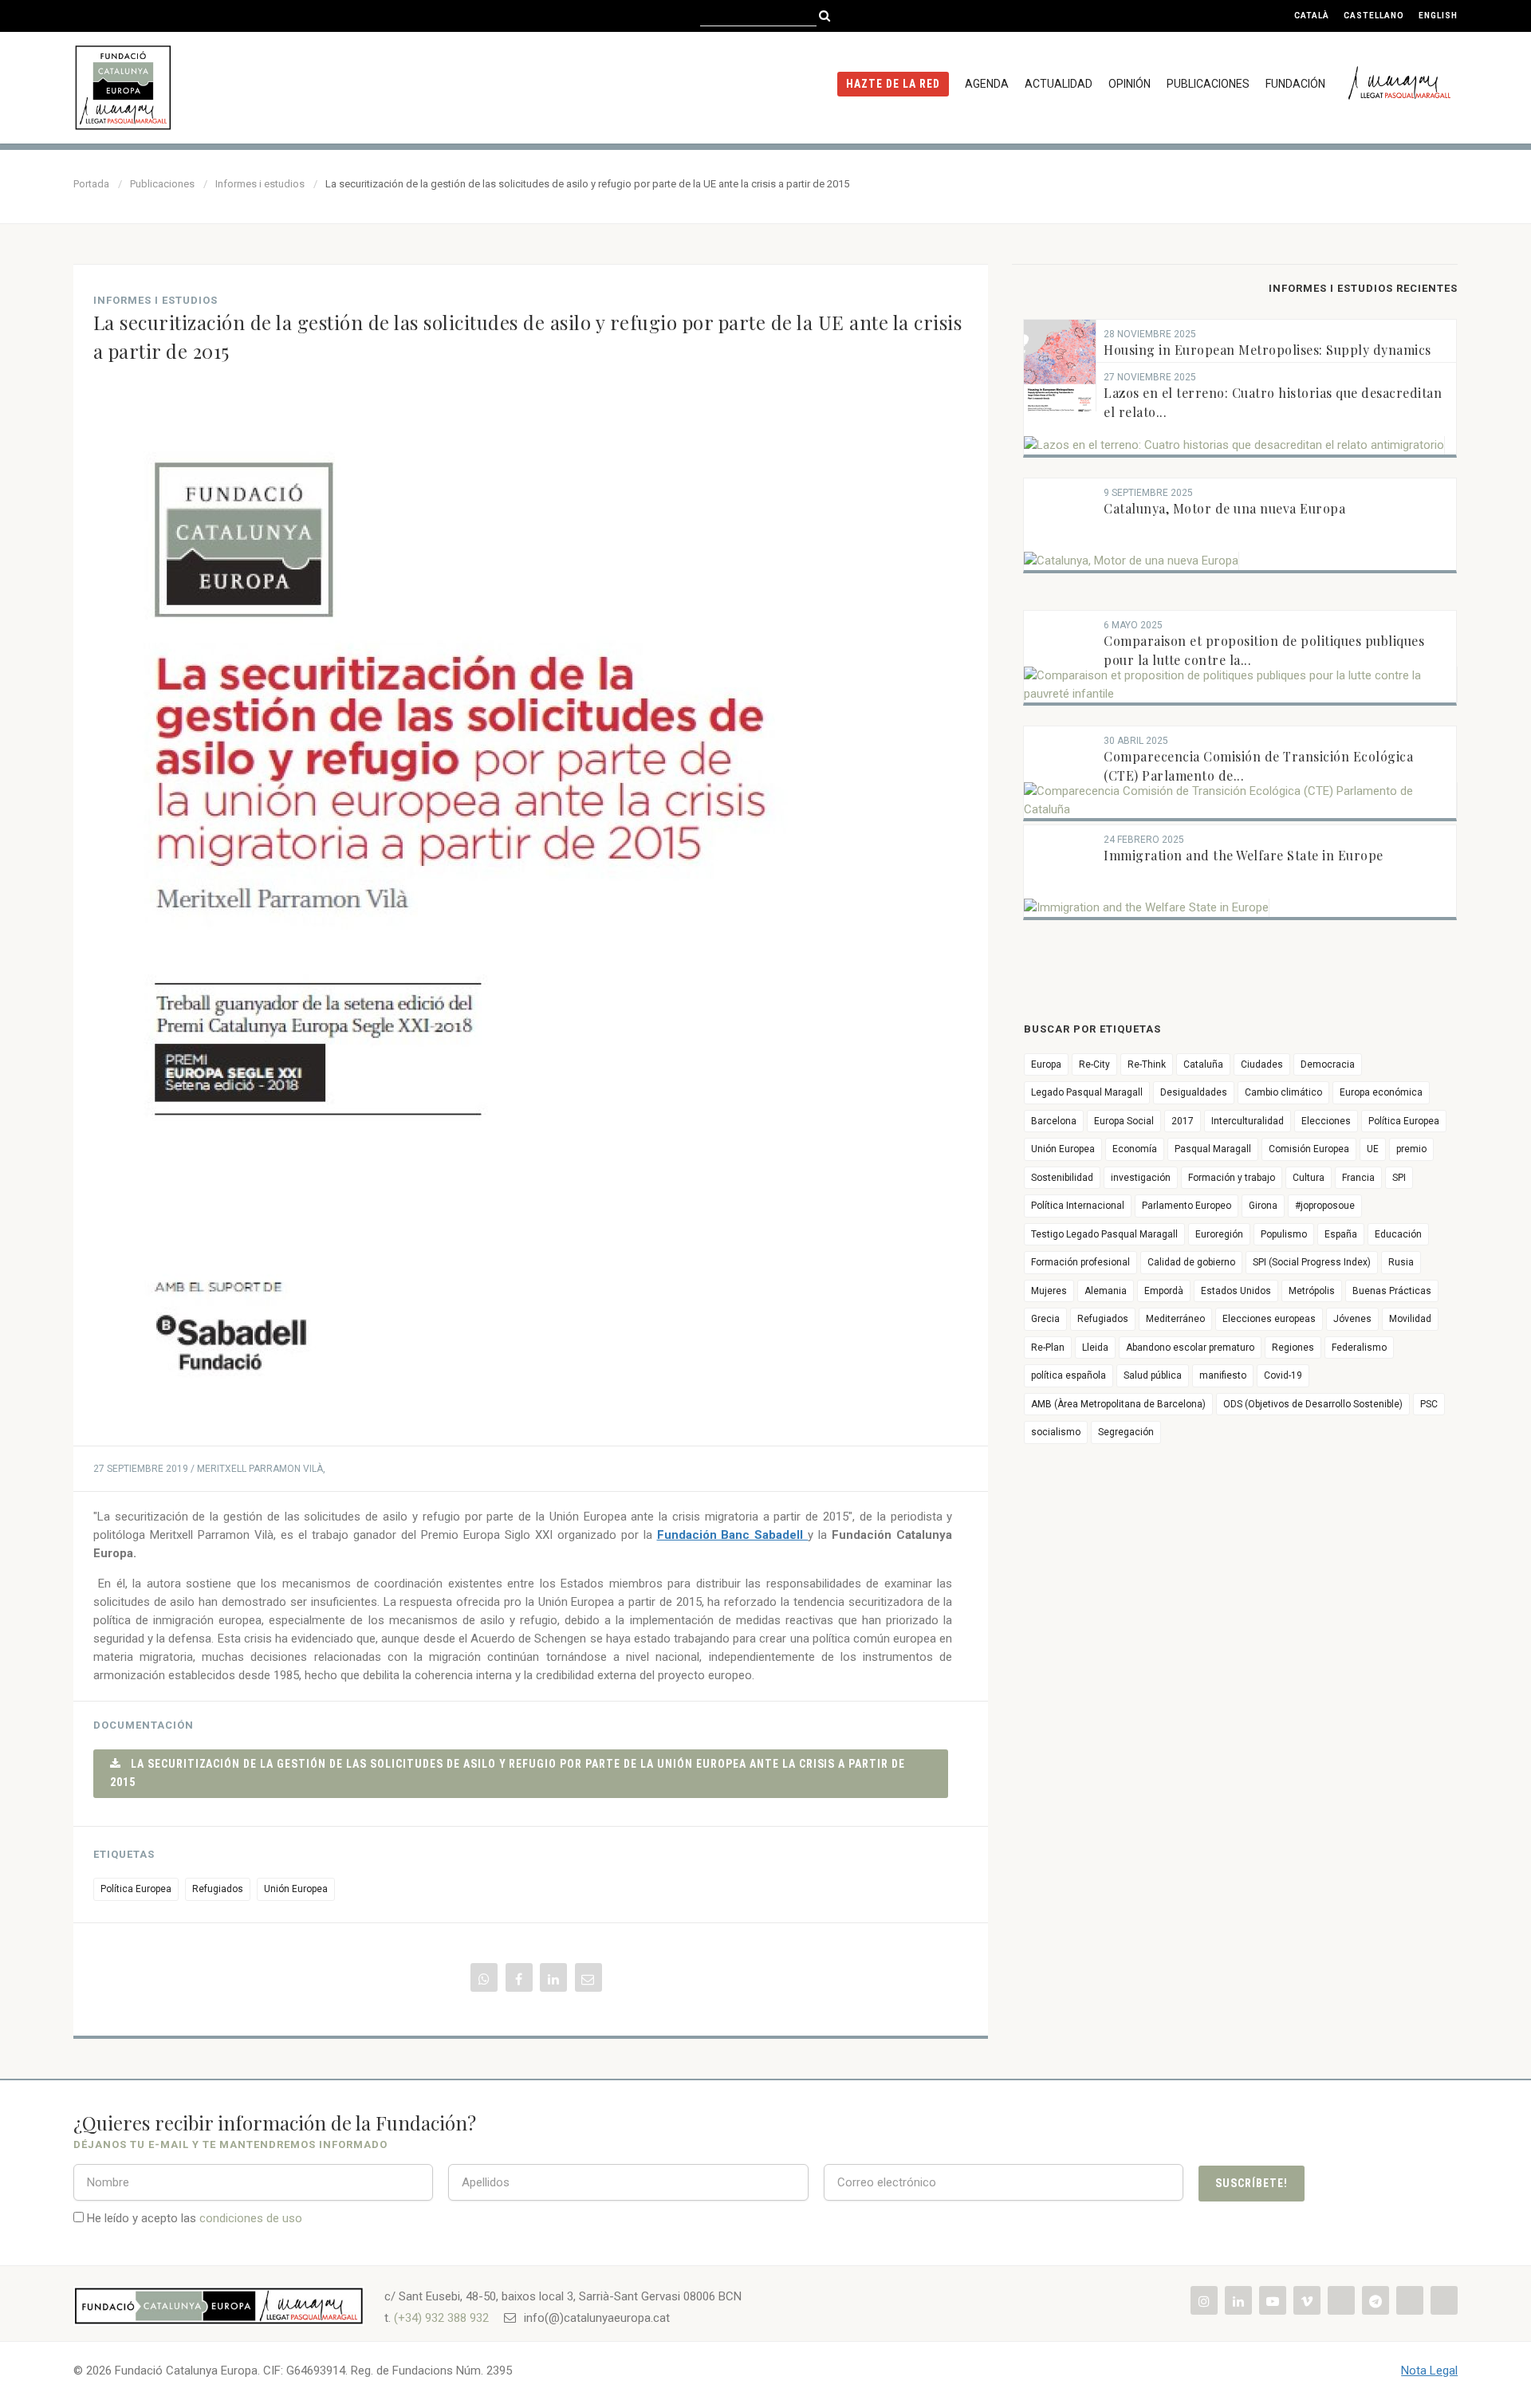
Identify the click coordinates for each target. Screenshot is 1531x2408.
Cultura (1309, 1178)
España (1341, 1234)
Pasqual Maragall (1213, 1149)
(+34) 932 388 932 (441, 2318)
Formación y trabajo (1232, 1178)
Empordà (1164, 1291)
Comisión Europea (1309, 1149)
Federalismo (1359, 1348)
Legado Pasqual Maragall (1087, 1092)
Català (1312, 16)
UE (1373, 1149)
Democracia (1328, 1064)
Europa (1046, 1064)
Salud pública (1153, 1375)
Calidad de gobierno (1191, 1262)
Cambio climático (1283, 1092)
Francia (1358, 1178)
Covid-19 (1283, 1375)
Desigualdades (1194, 1092)
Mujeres (1049, 1291)
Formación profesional (1080, 1262)
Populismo (1284, 1234)
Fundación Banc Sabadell (733, 1535)
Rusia (1401, 1262)
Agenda (987, 84)
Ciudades (1262, 1064)
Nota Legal (1429, 2371)
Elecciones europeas (1269, 1319)
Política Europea (136, 1889)
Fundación (1295, 84)
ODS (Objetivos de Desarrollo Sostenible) (1313, 1404)
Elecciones (1326, 1121)
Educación (1398, 1234)
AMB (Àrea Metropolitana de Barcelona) (1118, 1404)
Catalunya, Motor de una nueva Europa (1224, 508)
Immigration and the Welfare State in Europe (1244, 855)
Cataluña (1203, 1064)
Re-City (1094, 1064)
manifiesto (1223, 1375)
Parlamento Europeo (1187, 1206)
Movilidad (1410, 1319)
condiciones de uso (251, 2218)
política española (1069, 1375)
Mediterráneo (1175, 1319)
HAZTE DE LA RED (893, 84)
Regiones (1293, 1348)
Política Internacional (1078, 1206)
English (1438, 16)
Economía (1135, 1149)
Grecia (1045, 1319)
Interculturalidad (1248, 1121)
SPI (1399, 1178)
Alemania (1106, 1291)
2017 (1183, 1121)
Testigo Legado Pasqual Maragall (1104, 1234)
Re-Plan (1048, 1348)
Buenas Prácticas (1392, 1291)
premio (1411, 1149)
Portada (91, 184)
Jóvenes (1352, 1319)
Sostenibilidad (1062, 1178)
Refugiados (218, 1889)
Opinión (1130, 84)
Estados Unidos (1236, 1291)
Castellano (1374, 16)
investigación (1141, 1178)
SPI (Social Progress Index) (1312, 1262)
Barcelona (1054, 1121)
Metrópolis (1312, 1291)
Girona (1263, 1206)
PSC (1429, 1404)
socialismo (1056, 1432)
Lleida (1095, 1348)
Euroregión (1219, 1234)
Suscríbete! (1252, 2183)
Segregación (1126, 1432)
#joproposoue (1325, 1206)
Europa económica (1381, 1092)
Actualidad (1059, 84)
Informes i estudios (260, 184)
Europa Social (1124, 1121)
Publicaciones (1208, 84)
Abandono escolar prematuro (1190, 1348)
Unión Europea (296, 1889)
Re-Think (1147, 1064)
